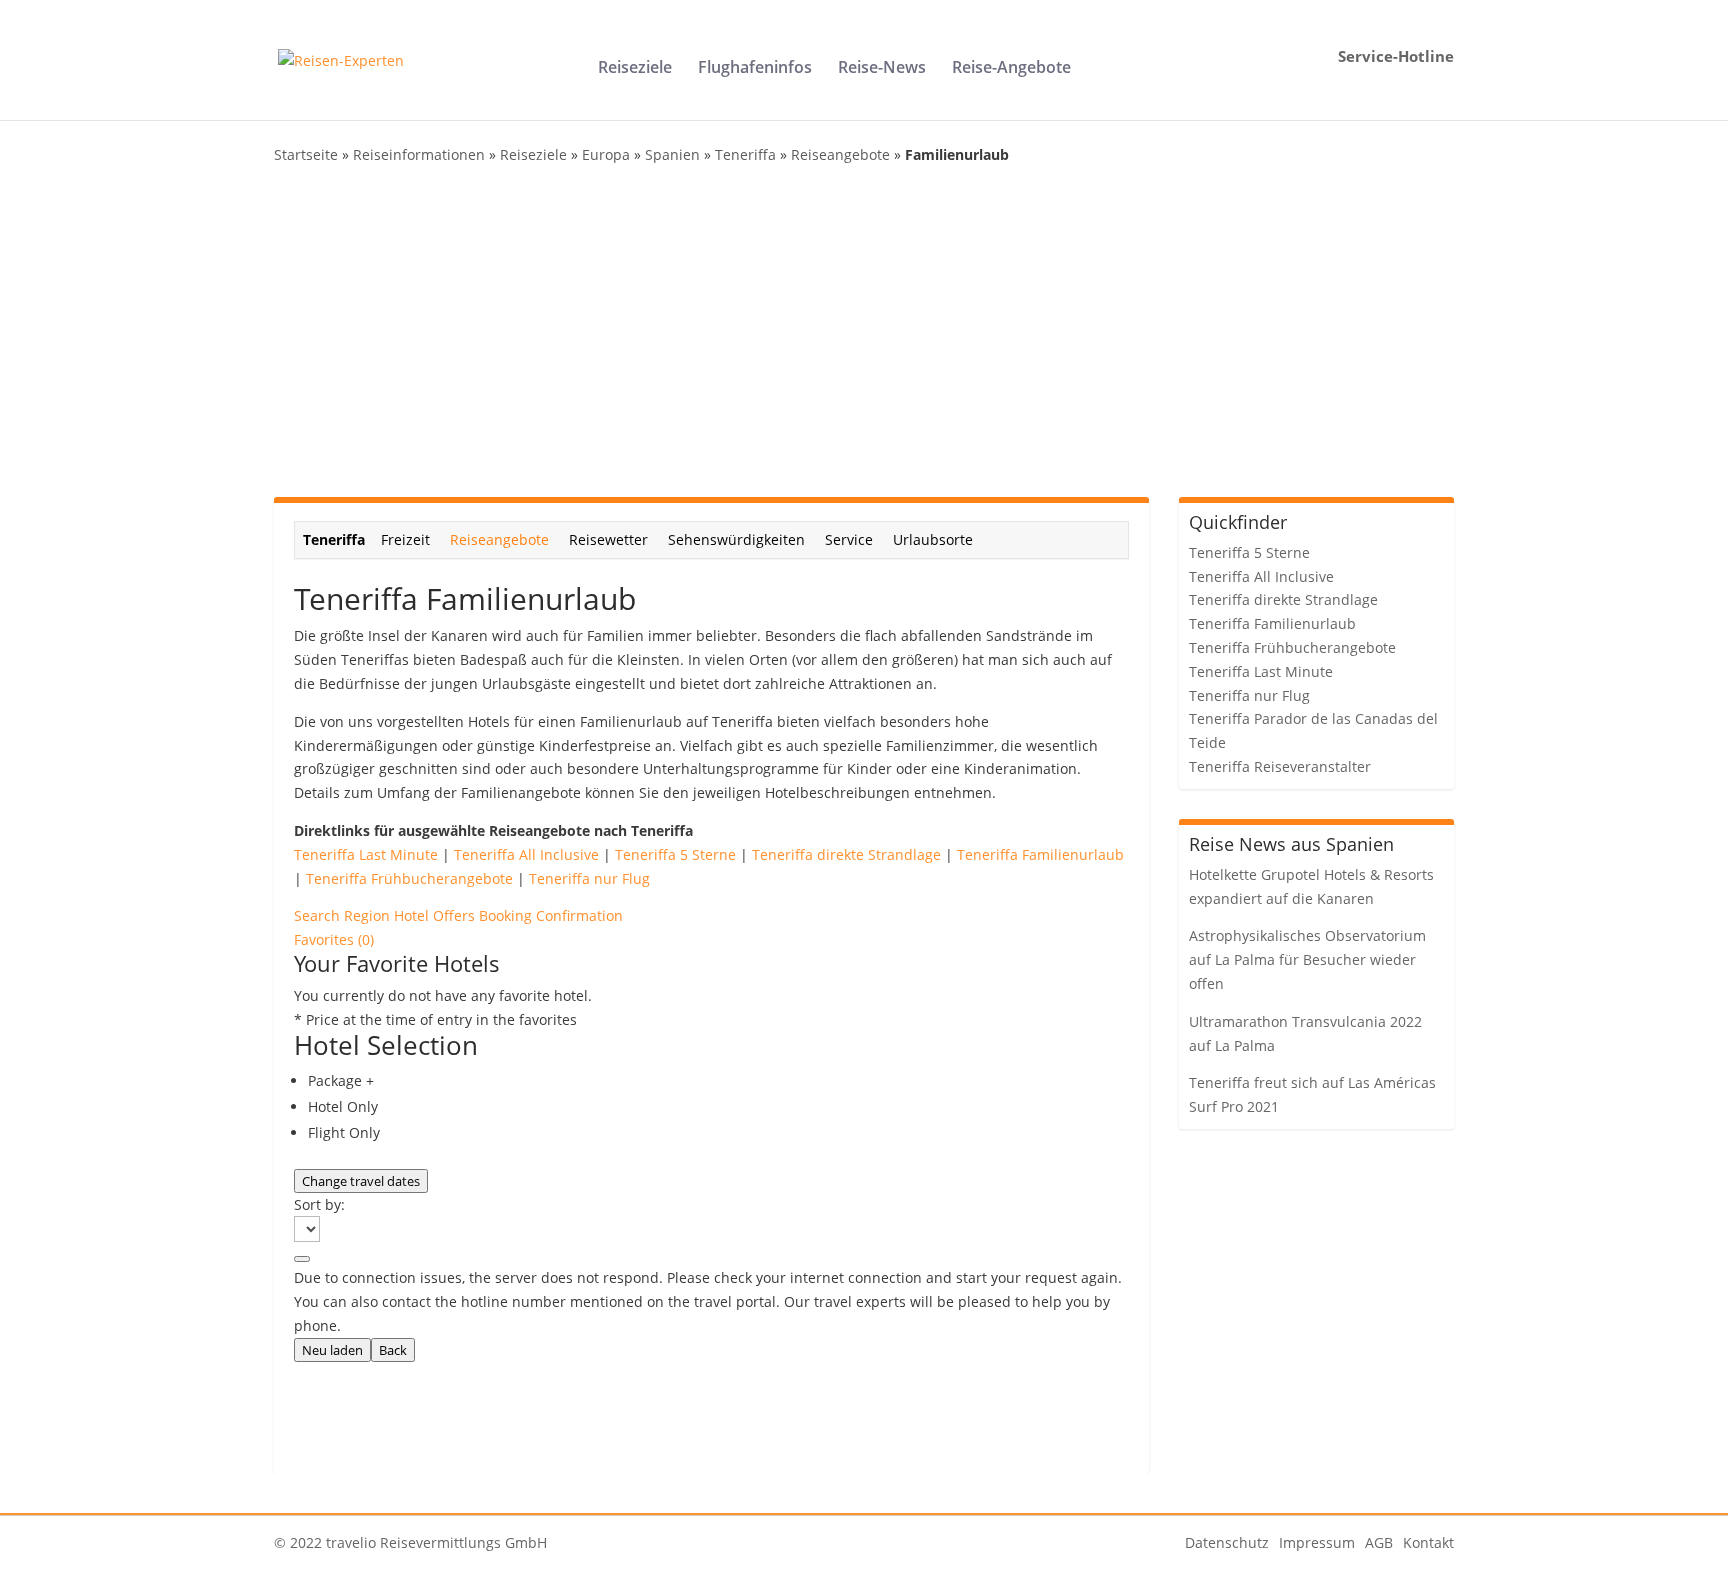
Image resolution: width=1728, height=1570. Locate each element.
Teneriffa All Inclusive (526, 854)
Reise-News (882, 69)
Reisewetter (608, 539)
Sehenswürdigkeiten (736, 539)
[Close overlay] (302, 1259)
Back (393, 1350)
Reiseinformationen (419, 154)
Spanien (672, 154)
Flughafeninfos (755, 69)
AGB (1379, 1542)
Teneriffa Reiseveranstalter (1280, 766)
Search (319, 915)
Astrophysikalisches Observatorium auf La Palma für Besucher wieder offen (1307, 959)
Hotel (413, 915)
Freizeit (405, 539)
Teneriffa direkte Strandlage (846, 854)
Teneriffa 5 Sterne (675, 854)
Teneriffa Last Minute (366, 854)
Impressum (1317, 1542)
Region (369, 915)
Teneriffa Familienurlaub (1040, 854)
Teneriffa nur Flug (589, 878)
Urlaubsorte (933, 539)
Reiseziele (635, 69)
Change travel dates (361, 1181)
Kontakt (1428, 1542)
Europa (606, 154)
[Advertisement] (864, 332)
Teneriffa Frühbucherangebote (409, 878)
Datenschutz (1227, 1542)
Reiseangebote (840, 154)
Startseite (306, 154)
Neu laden (332, 1350)
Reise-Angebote (1011, 69)
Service (849, 539)
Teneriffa (745, 154)
